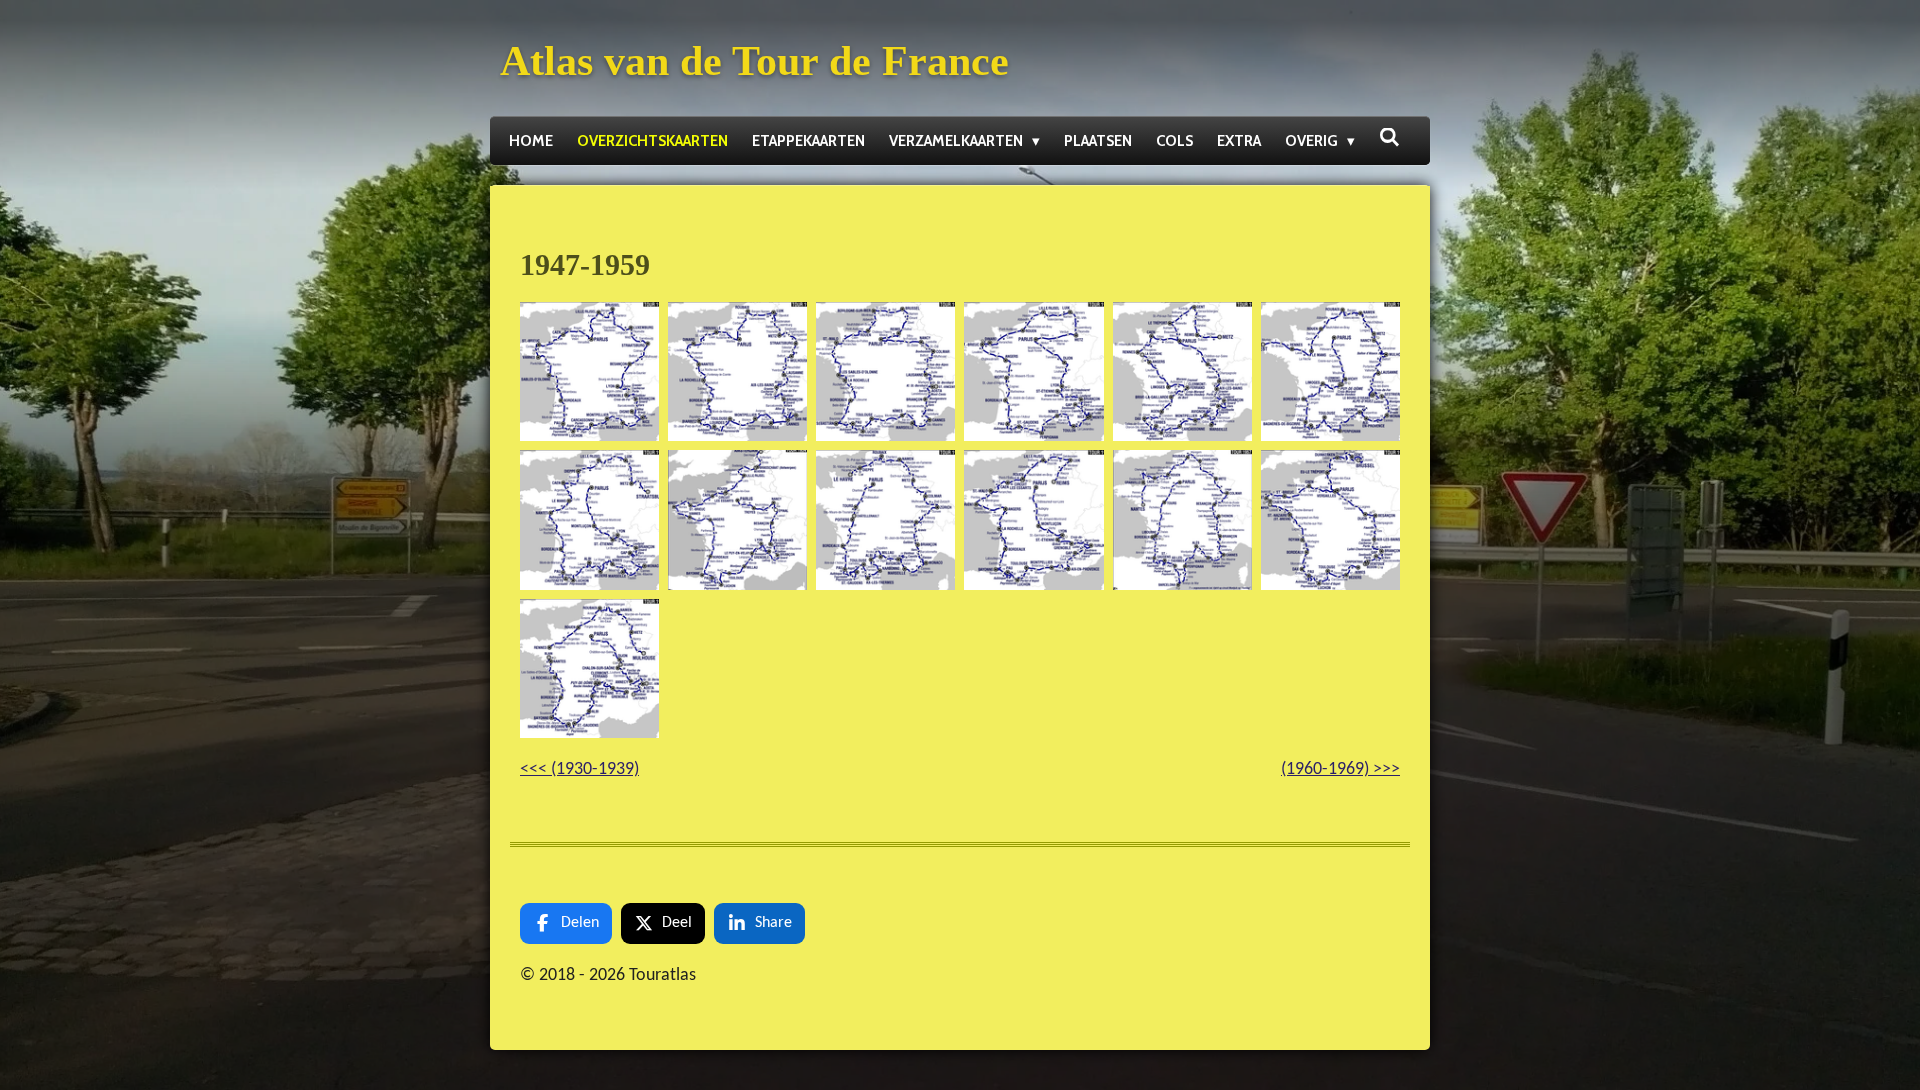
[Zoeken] (1389, 138)
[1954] (738, 520)
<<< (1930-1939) (579, 769)
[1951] (1182, 372)
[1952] (1330, 372)
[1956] (1034, 520)
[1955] (886, 520)
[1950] (1034, 372)
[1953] (590, 520)
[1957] (1182, 520)
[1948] (738, 372)
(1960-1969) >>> (1340, 769)
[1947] (590, 372)
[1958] (1330, 520)
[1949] (886, 372)
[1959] (590, 668)
